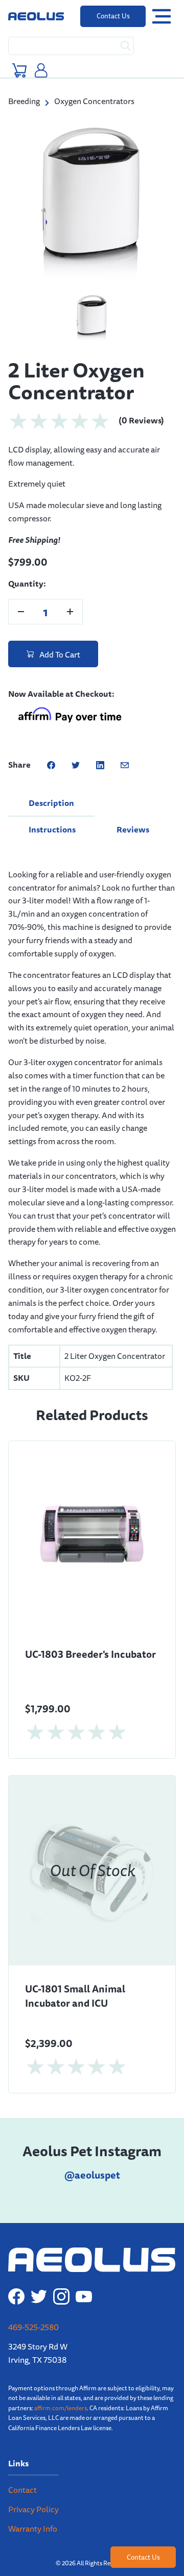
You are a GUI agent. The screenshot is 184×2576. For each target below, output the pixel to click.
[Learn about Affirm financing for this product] (70, 697)
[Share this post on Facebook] (51, 746)
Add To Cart (59, 635)
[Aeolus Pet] (36, 16)
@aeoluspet (92, 2156)
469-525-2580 (33, 2308)
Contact (22, 2471)
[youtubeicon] (84, 2277)
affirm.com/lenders (61, 2389)
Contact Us (113, 16)
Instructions (52, 810)
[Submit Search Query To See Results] (126, 46)
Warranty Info (33, 2509)
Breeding (24, 101)
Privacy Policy (33, 2490)
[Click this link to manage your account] (41, 70)
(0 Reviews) (141, 401)
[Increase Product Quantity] (70, 592)
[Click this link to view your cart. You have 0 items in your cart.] (19, 70)
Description (51, 784)
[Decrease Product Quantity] (21, 592)
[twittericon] (39, 2277)
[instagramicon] (61, 2277)
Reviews (133, 810)
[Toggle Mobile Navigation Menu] (162, 17)
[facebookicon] (16, 2277)
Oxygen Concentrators (94, 101)
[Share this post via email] (125, 746)
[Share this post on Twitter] (76, 746)
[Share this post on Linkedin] (100, 746)
